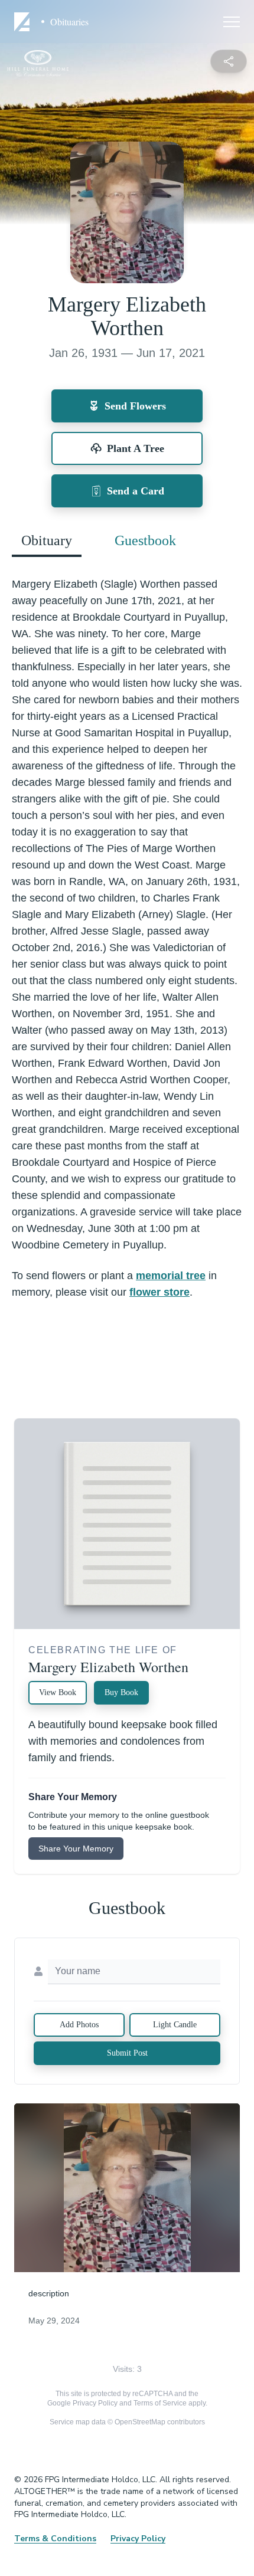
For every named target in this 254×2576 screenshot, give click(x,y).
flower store (159, 1292)
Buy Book (121, 1692)
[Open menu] (232, 22)
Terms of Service (160, 2403)
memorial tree (171, 1276)
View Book (58, 1692)
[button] (127, 2188)
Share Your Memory (76, 1849)
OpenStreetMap (140, 2422)
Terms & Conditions (55, 2539)
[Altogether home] (24, 22)
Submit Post (127, 2053)
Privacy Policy (95, 2403)
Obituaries (69, 22)
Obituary (47, 540)
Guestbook (145, 540)
